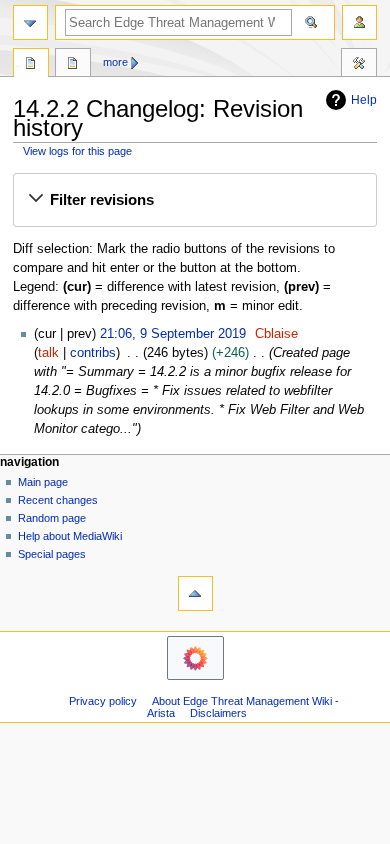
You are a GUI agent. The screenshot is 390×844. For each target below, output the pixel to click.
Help (364, 100)
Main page (43, 482)
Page (31, 65)
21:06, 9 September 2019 (173, 334)
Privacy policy (103, 701)
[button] (194, 200)
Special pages (52, 554)
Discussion (73, 65)
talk (48, 353)
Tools (359, 65)
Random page (52, 518)
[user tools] (359, 22)
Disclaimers (218, 713)
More (115, 62)
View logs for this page (77, 151)
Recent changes (58, 500)
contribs (93, 353)
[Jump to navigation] (30, 22)
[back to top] (195, 593)
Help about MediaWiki (70, 536)
